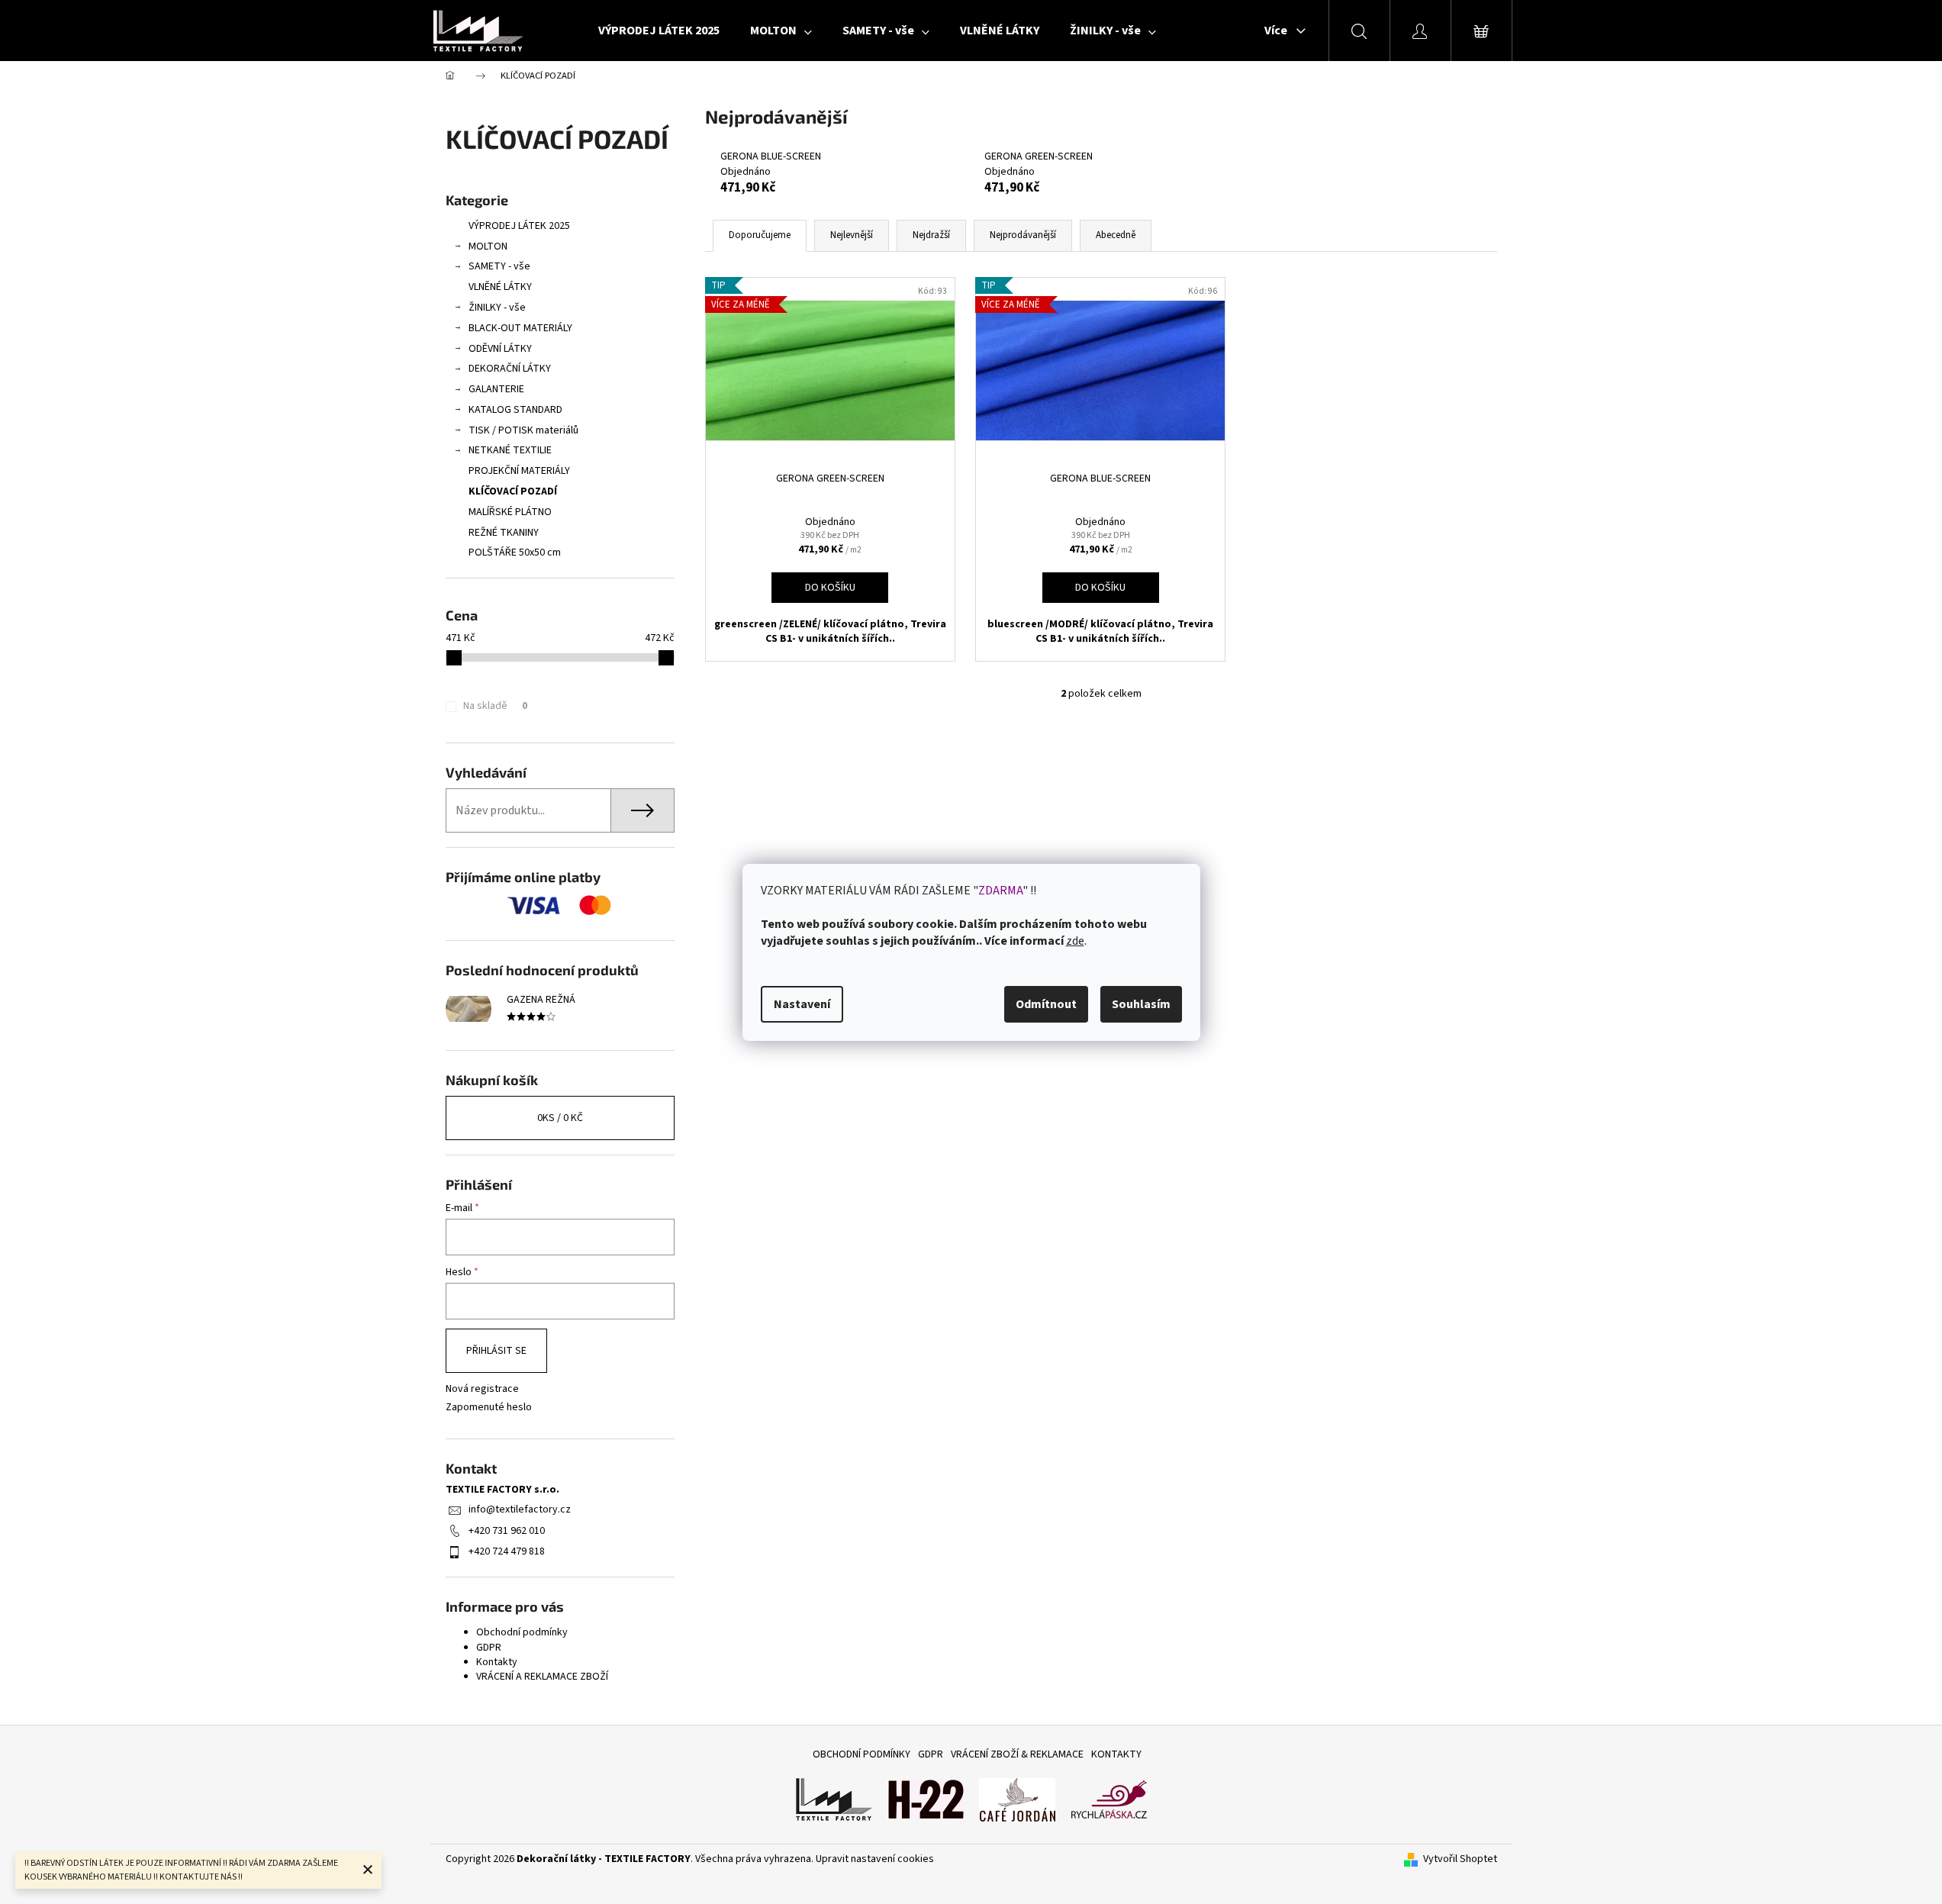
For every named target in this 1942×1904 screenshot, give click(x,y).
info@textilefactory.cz (520, 1509)
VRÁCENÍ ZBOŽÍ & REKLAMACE (1017, 1754)
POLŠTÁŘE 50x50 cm (515, 553)
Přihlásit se (496, 1351)
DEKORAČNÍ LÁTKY (510, 369)
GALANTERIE (496, 389)
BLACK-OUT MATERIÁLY (520, 328)
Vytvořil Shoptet (1460, 1859)
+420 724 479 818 (507, 1551)
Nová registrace (482, 1389)
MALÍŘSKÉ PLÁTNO (510, 512)
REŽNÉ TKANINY (504, 533)
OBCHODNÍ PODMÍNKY (862, 1754)
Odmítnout (1046, 1004)
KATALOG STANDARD (515, 410)
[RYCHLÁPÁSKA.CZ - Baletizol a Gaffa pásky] (1109, 1799)
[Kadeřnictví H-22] (926, 1799)
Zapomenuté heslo (489, 1408)
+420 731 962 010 (507, 1531)
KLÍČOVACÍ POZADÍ (513, 491)
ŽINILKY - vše (497, 308)
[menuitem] (659, 31)
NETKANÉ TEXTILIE (510, 450)
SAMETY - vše (499, 266)
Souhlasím (1141, 1004)
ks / (560, 1118)
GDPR (489, 1648)
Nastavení (802, 1004)
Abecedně (1116, 235)
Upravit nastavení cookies (875, 1859)
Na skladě (495, 706)
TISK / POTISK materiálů (523, 430)
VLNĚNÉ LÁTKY (500, 287)
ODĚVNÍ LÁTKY (500, 349)
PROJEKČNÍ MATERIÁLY (519, 471)
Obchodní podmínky (522, 1632)
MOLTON (488, 246)
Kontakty (497, 1662)
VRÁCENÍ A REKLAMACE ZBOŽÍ (542, 1677)
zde (1075, 941)
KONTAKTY (1116, 1754)
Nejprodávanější (1023, 235)
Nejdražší (931, 235)
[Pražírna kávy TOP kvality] (1017, 1799)
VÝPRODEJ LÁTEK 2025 (519, 226)
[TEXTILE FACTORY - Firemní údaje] (834, 1799)
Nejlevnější (852, 235)
